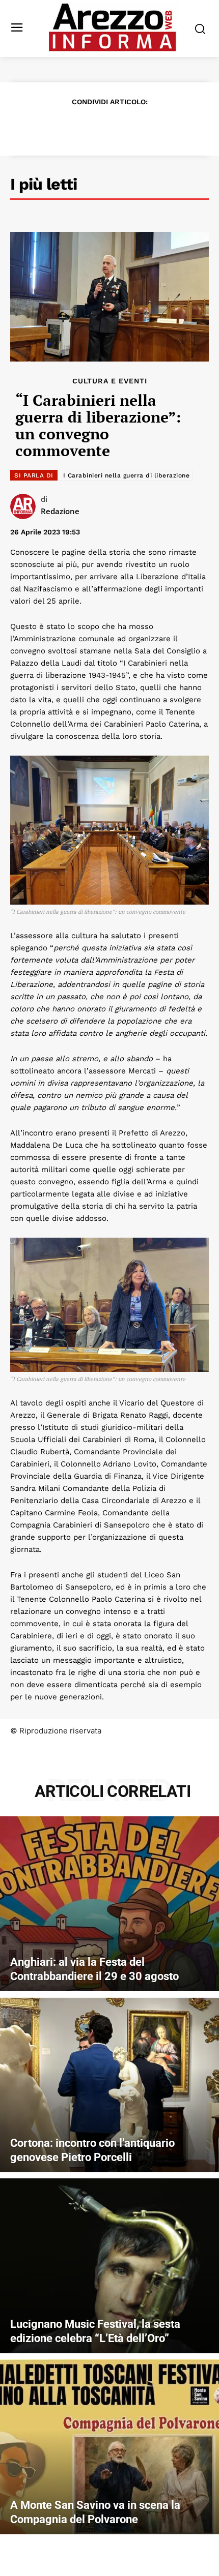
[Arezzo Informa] (112, 27)
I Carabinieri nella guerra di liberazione (127, 475)
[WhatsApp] (121, 127)
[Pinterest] (97, 127)
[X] (74, 127)
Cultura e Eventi (110, 381)
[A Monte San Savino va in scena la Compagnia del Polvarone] (109, 2447)
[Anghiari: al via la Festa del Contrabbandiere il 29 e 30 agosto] (109, 1904)
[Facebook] (50, 127)
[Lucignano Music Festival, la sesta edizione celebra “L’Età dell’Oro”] (109, 2266)
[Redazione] (25, 506)
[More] (168, 127)
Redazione (60, 511)
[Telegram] (144, 127)
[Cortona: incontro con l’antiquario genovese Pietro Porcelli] (109, 2085)
